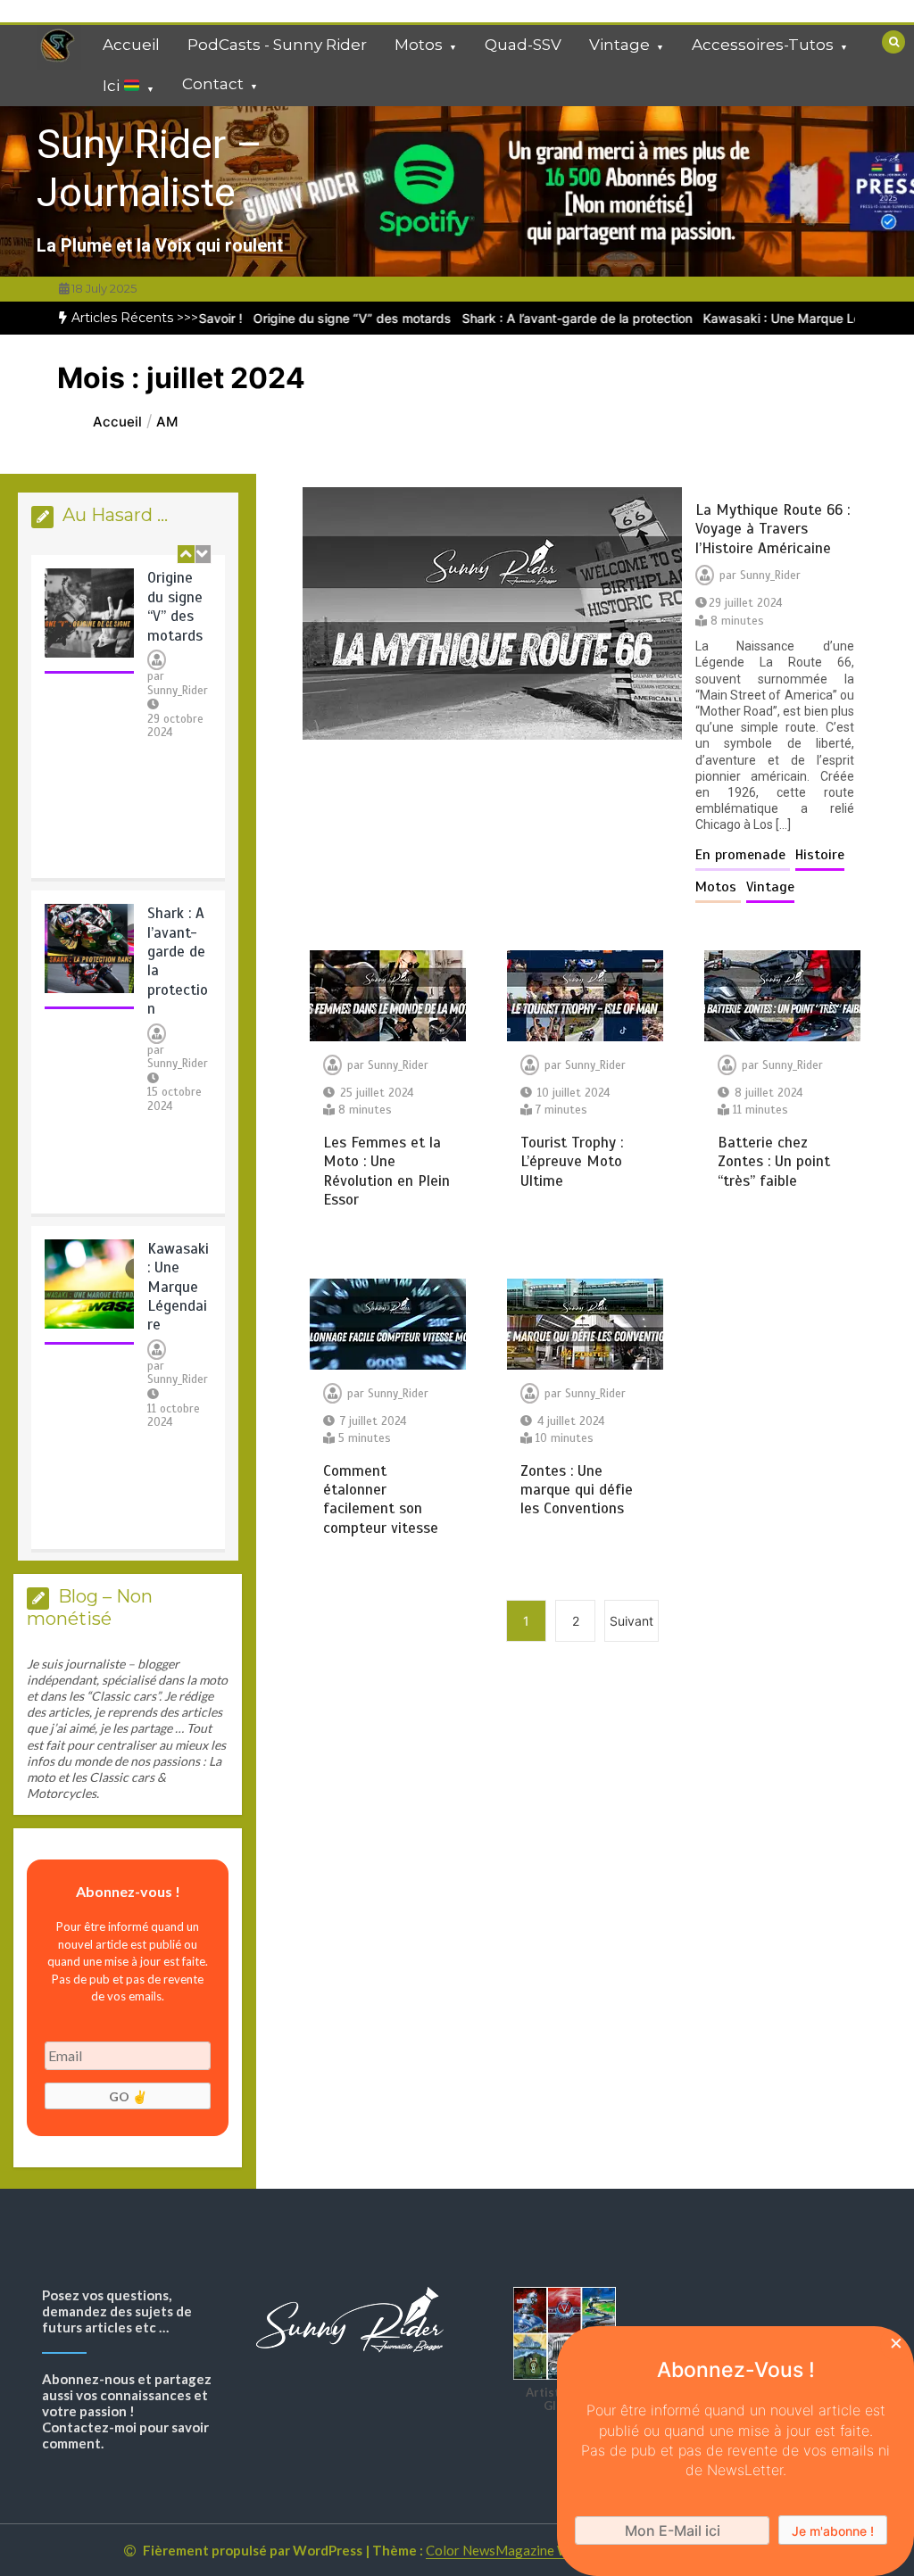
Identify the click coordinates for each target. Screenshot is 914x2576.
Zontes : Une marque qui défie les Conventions (577, 1490)
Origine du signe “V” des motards (312, 318)
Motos (419, 45)
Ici (113, 87)
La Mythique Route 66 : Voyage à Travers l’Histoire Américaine (773, 529)
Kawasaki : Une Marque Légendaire (767, 318)
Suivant (631, 1621)
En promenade (743, 855)
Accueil (131, 45)
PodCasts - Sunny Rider (277, 45)
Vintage (619, 45)
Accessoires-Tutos (763, 45)
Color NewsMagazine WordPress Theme (547, 2550)
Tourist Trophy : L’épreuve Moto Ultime (572, 1162)
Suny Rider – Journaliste (150, 168)
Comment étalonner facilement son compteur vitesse (381, 1499)
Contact (213, 84)
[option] (312, 318)
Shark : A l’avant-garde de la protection (536, 318)
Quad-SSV (523, 45)
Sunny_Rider (178, 691)
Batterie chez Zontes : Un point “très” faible (774, 1162)
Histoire (820, 855)
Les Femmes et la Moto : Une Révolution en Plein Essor (386, 1171)
